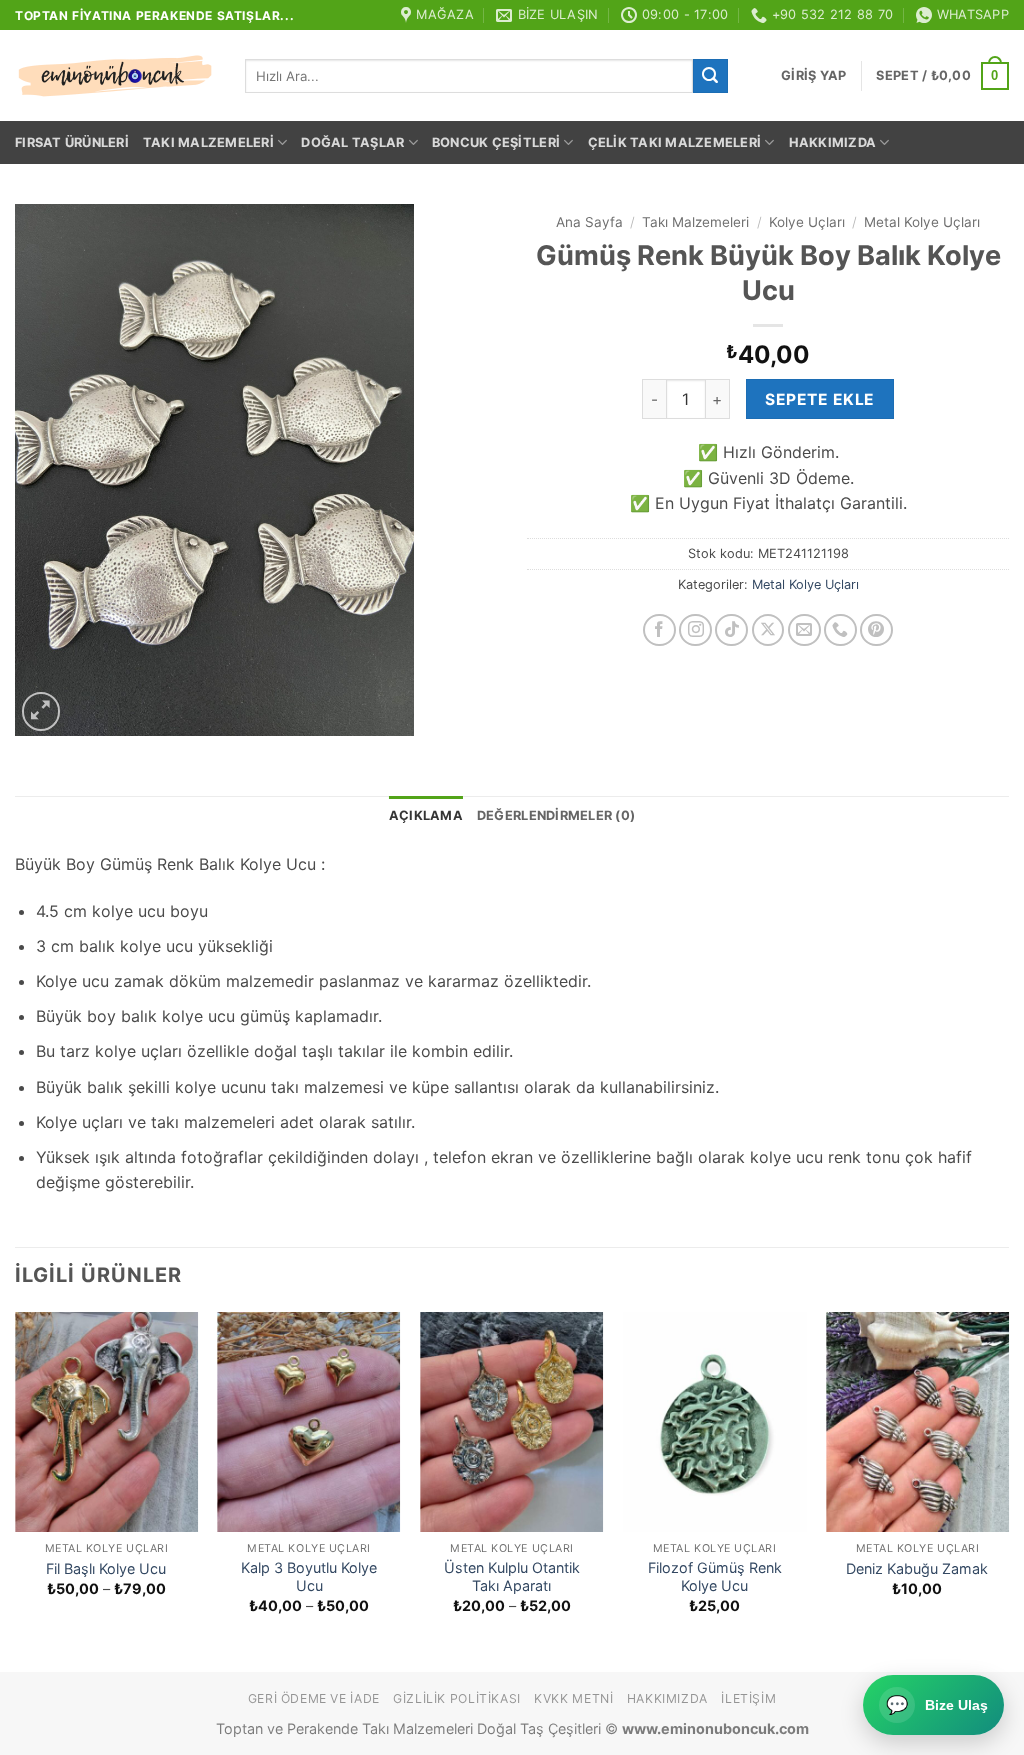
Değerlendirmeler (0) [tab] (556, 815)
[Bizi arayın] (840, 630)
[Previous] (16, 1490)
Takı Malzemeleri (208, 142)
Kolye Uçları (807, 222)
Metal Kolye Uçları (922, 222)
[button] (813, 76)
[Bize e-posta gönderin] (804, 630)
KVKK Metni (573, 1698)
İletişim (748, 1698)
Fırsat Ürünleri (72, 142)
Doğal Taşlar (352, 142)
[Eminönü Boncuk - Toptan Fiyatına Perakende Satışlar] (115, 76)
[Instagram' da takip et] (695, 630)
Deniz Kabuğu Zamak (917, 1568)
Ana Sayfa (589, 222)
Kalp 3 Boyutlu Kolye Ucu (309, 1577)
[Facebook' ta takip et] (659, 630)
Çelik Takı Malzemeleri (675, 142)
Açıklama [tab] (426, 815)
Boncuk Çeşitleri (496, 142)
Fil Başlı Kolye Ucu (106, 1568)
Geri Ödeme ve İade (314, 1698)
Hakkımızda (833, 142)
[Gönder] (710, 76)
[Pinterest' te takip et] (876, 630)
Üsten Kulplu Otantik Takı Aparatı (512, 1577)
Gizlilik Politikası (457, 1698)
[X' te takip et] (768, 630)
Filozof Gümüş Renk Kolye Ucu (715, 1577)
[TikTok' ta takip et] (731, 630)
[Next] (1008, 1490)
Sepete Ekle (819, 399)
